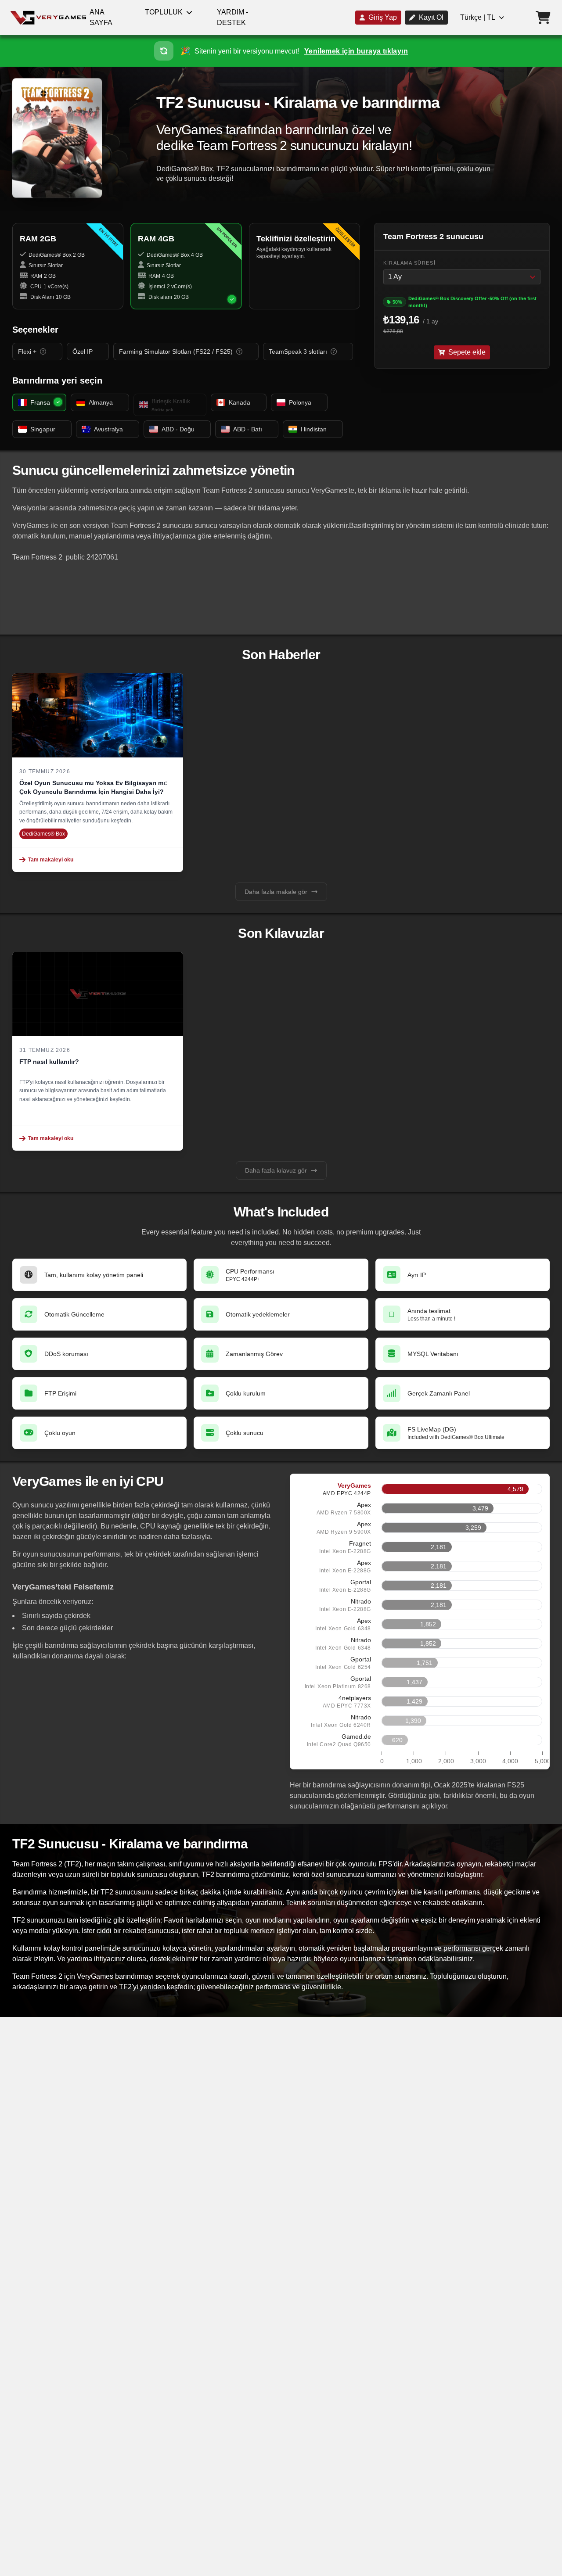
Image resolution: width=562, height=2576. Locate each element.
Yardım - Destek (232, 17)
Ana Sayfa (101, 17)
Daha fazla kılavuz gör (276, 1170)
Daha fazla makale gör (276, 892)
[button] (281, 51)
